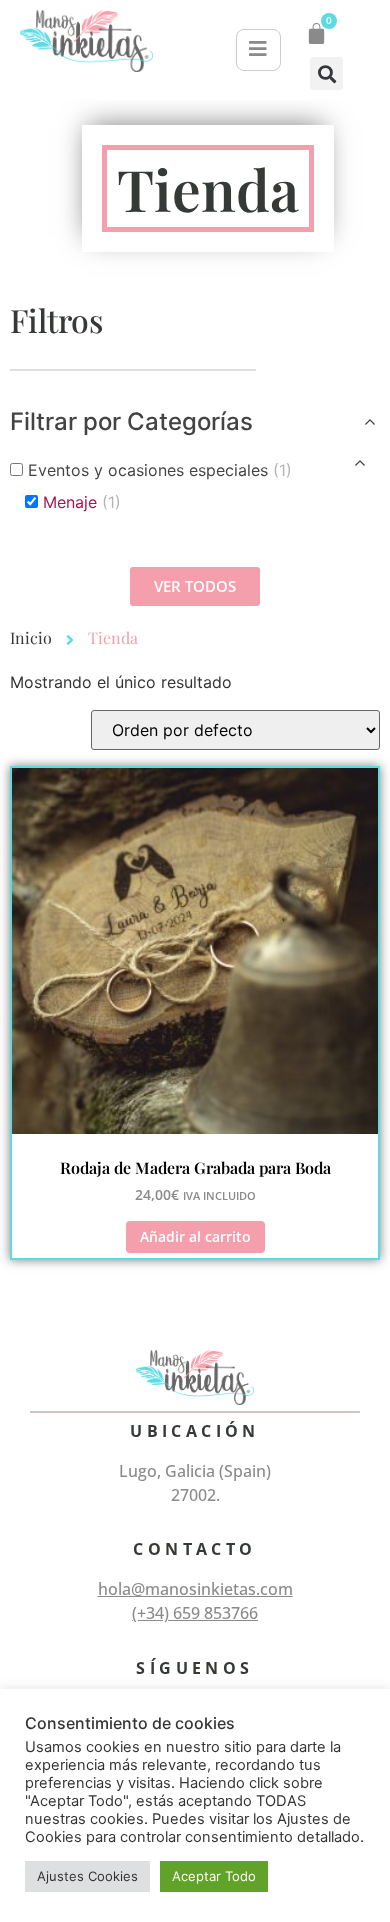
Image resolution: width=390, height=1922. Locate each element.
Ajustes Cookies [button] (87, 1876)
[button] (326, 73)
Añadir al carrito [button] (195, 1236)
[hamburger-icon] (258, 50)
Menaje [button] (82, 502)
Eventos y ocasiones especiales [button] (160, 470)
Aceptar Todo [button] (214, 1876)
